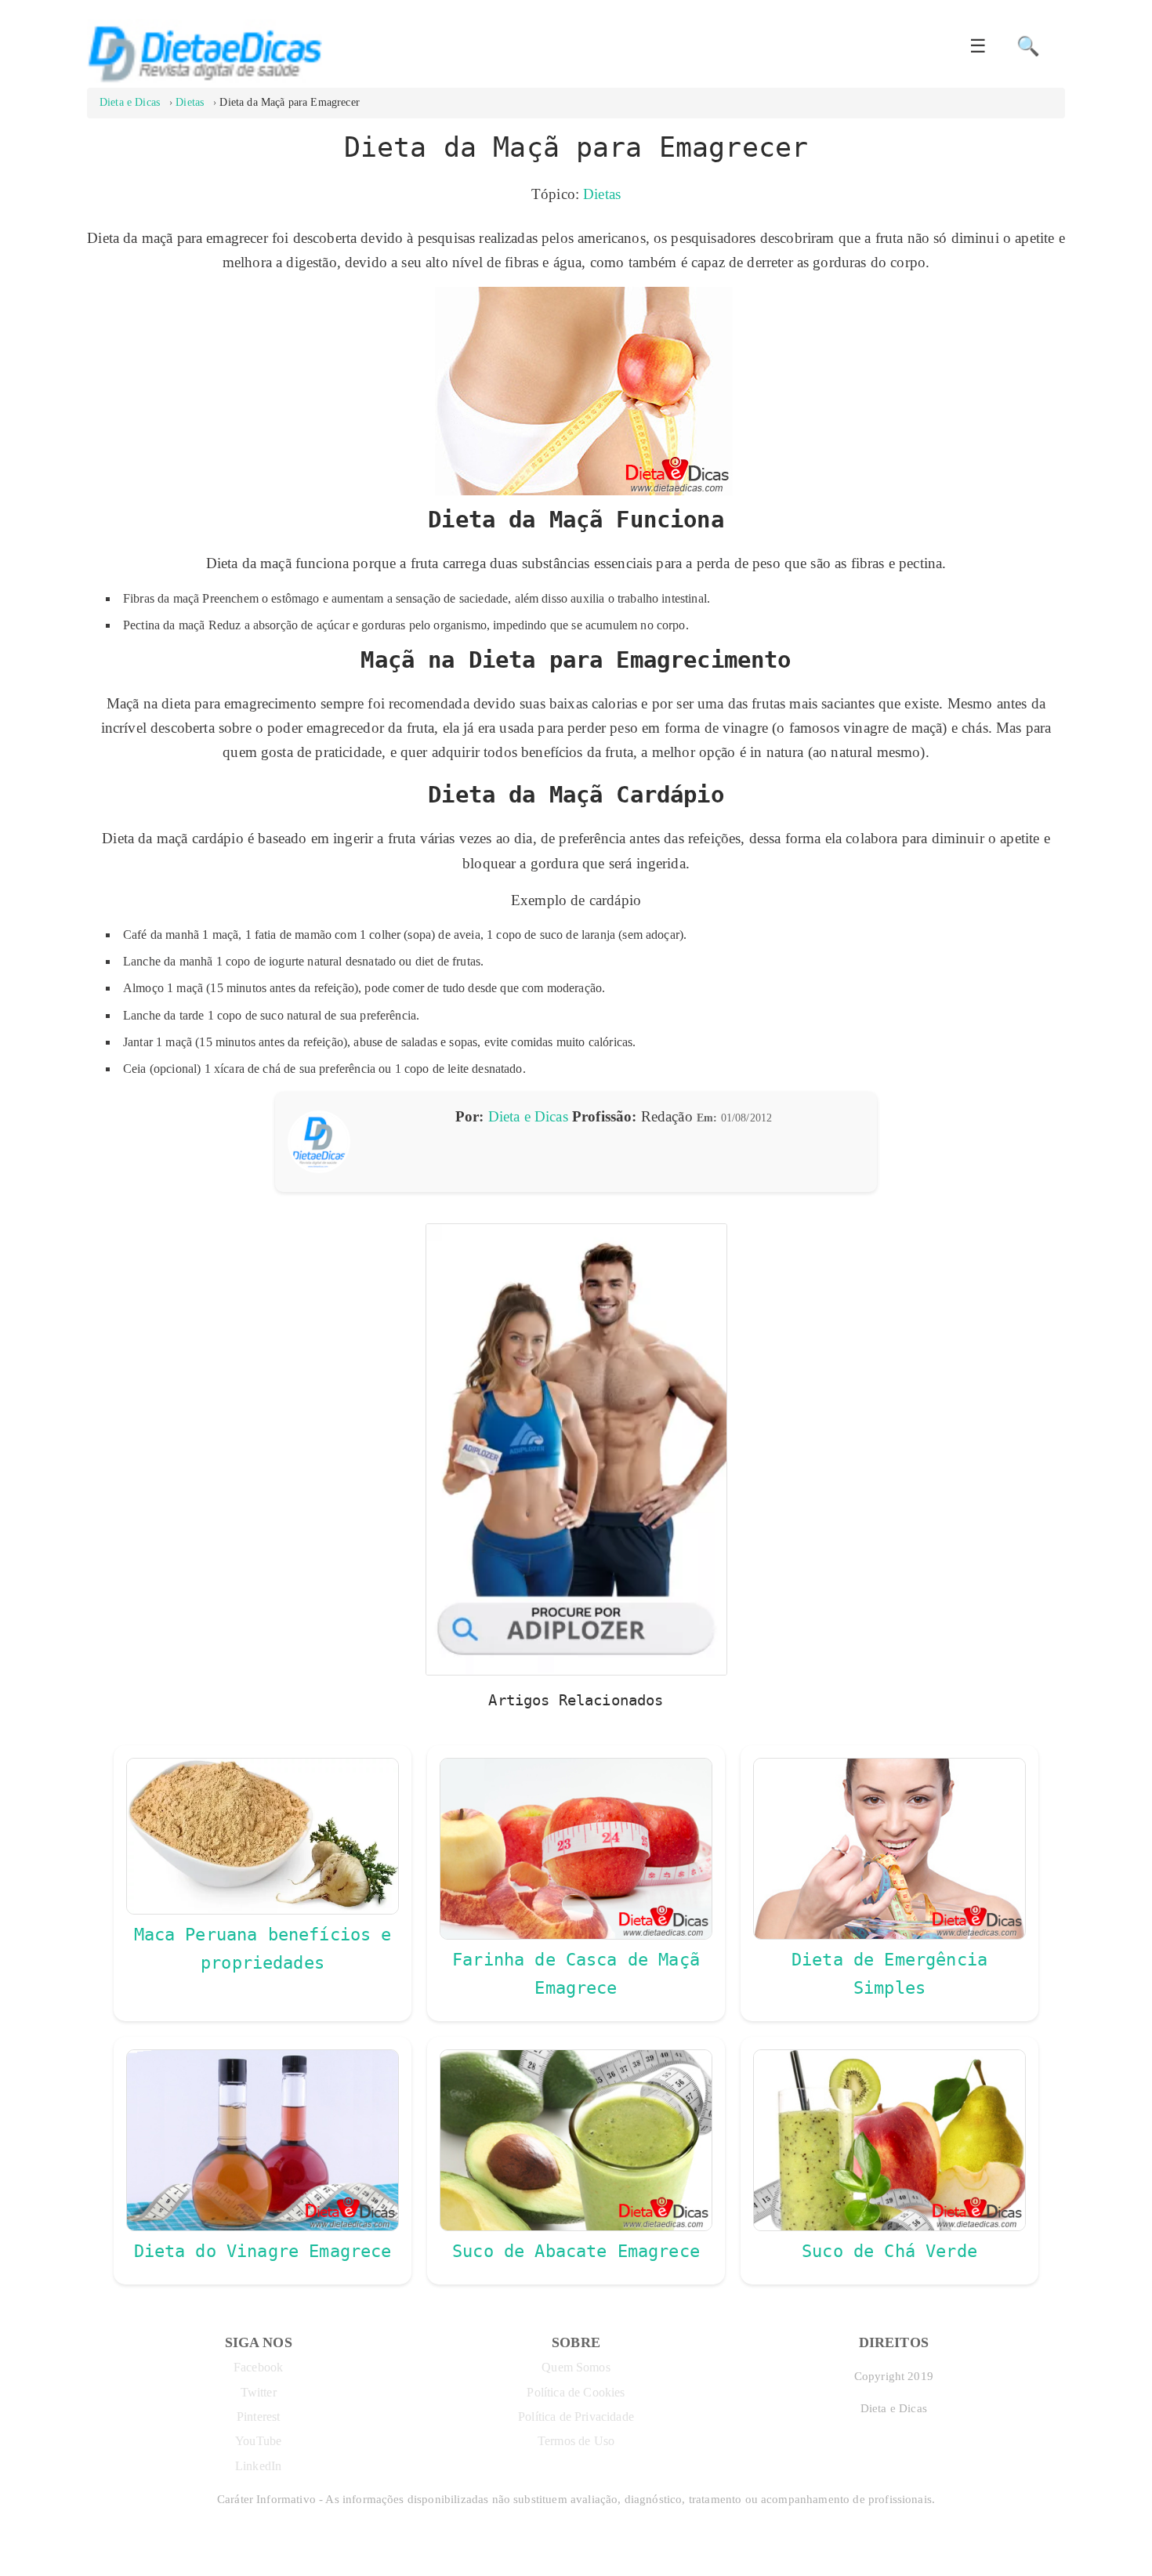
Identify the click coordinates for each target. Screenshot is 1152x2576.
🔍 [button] (1028, 46)
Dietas (602, 194)
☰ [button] (978, 46)
